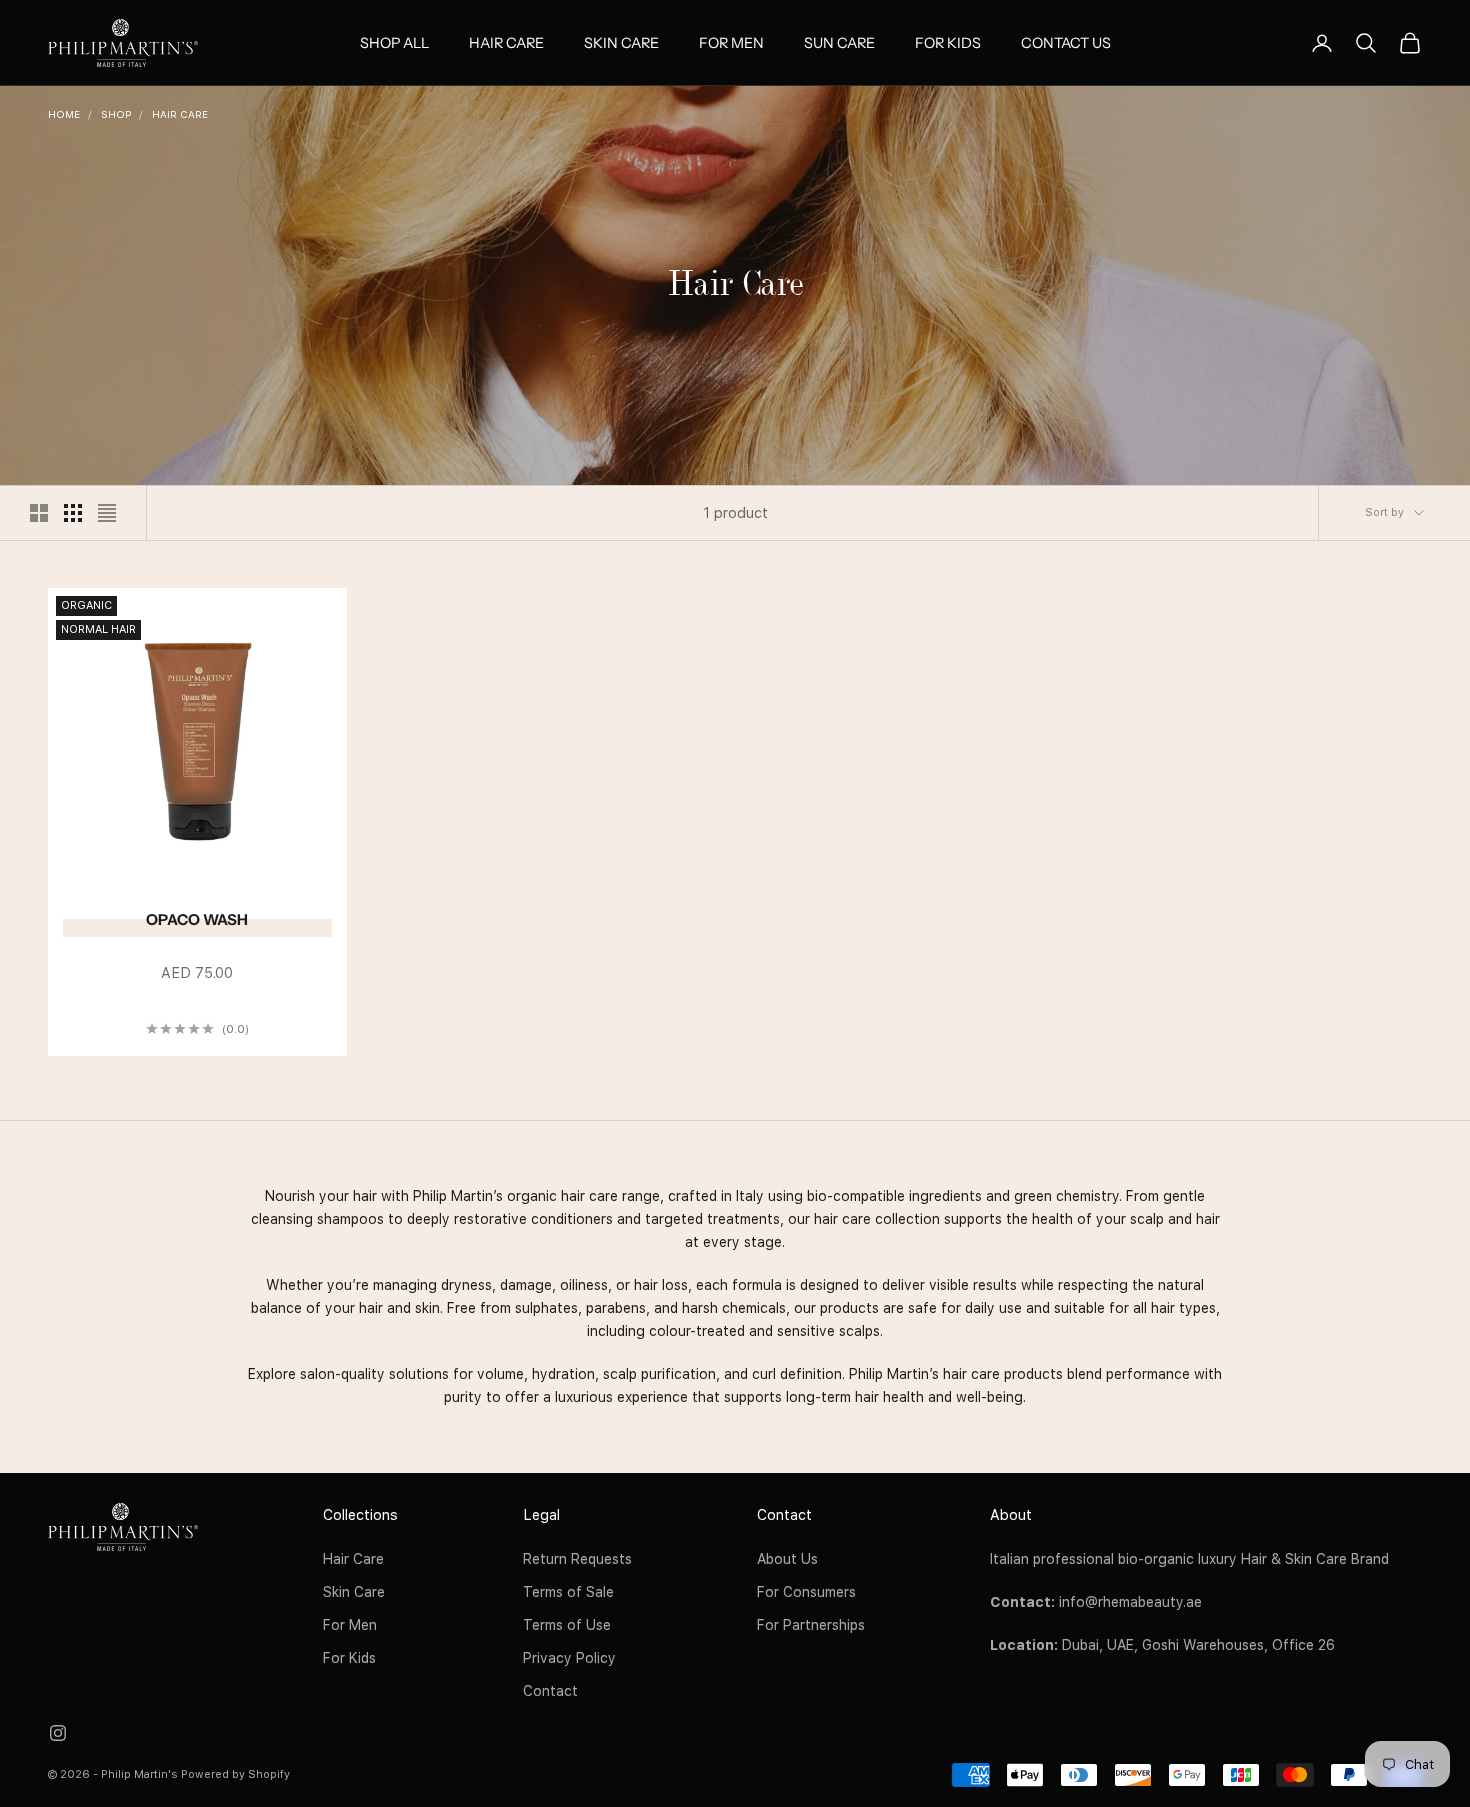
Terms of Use (567, 1625)
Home (64, 114)
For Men (731, 43)
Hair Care (506, 43)
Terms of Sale (568, 1592)
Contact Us (1066, 43)
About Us (787, 1559)
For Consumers (806, 1592)
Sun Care (839, 43)
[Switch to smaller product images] (73, 513)
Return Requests (577, 1559)
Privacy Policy (569, 1658)
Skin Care (621, 43)
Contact (550, 1691)
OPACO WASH (197, 919)
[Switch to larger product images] (39, 513)
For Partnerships (811, 1625)
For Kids (948, 43)
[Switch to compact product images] (107, 513)
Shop (116, 114)
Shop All (394, 43)
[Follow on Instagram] (58, 1733)
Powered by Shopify (235, 1774)
